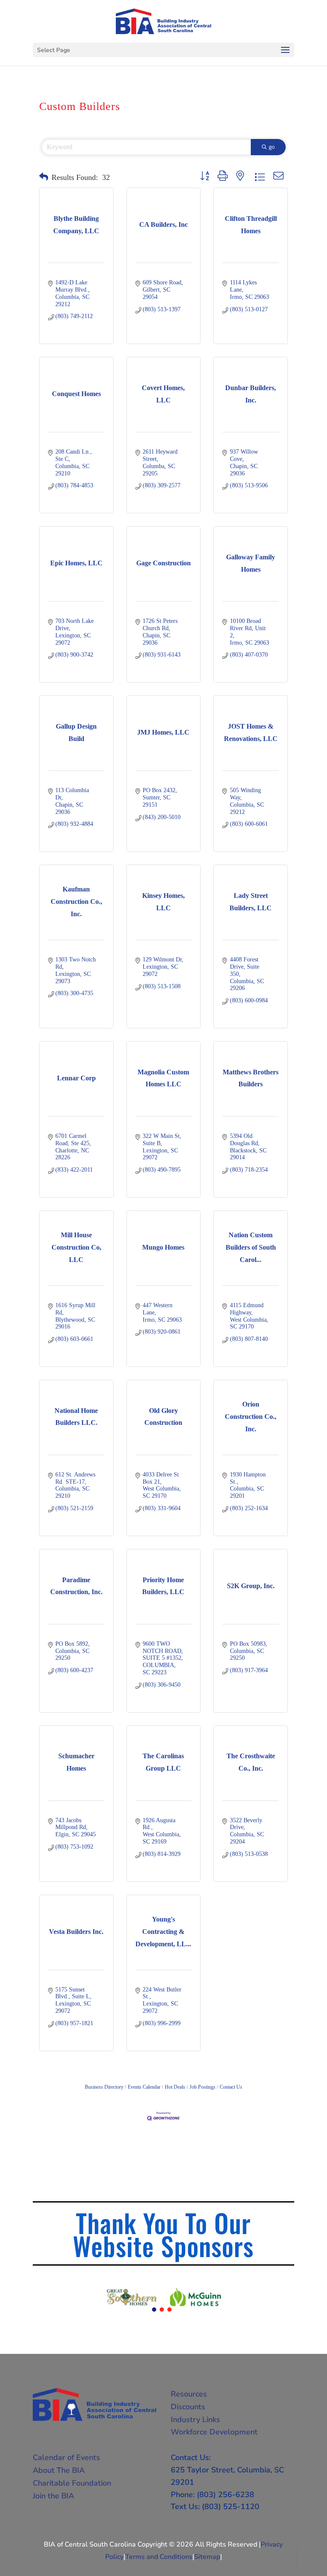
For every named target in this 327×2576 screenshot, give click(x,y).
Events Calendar (144, 2087)
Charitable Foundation (72, 2483)
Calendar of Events (66, 2457)
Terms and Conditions (159, 2557)
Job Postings (202, 2087)
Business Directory (104, 2087)
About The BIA (59, 2470)
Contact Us (231, 2087)
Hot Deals (175, 2087)
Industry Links (195, 2420)
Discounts (188, 2407)
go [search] (272, 147)
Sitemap (207, 2557)
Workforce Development (214, 2432)
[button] (44, 177)
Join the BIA (53, 2496)
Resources (189, 2394)
